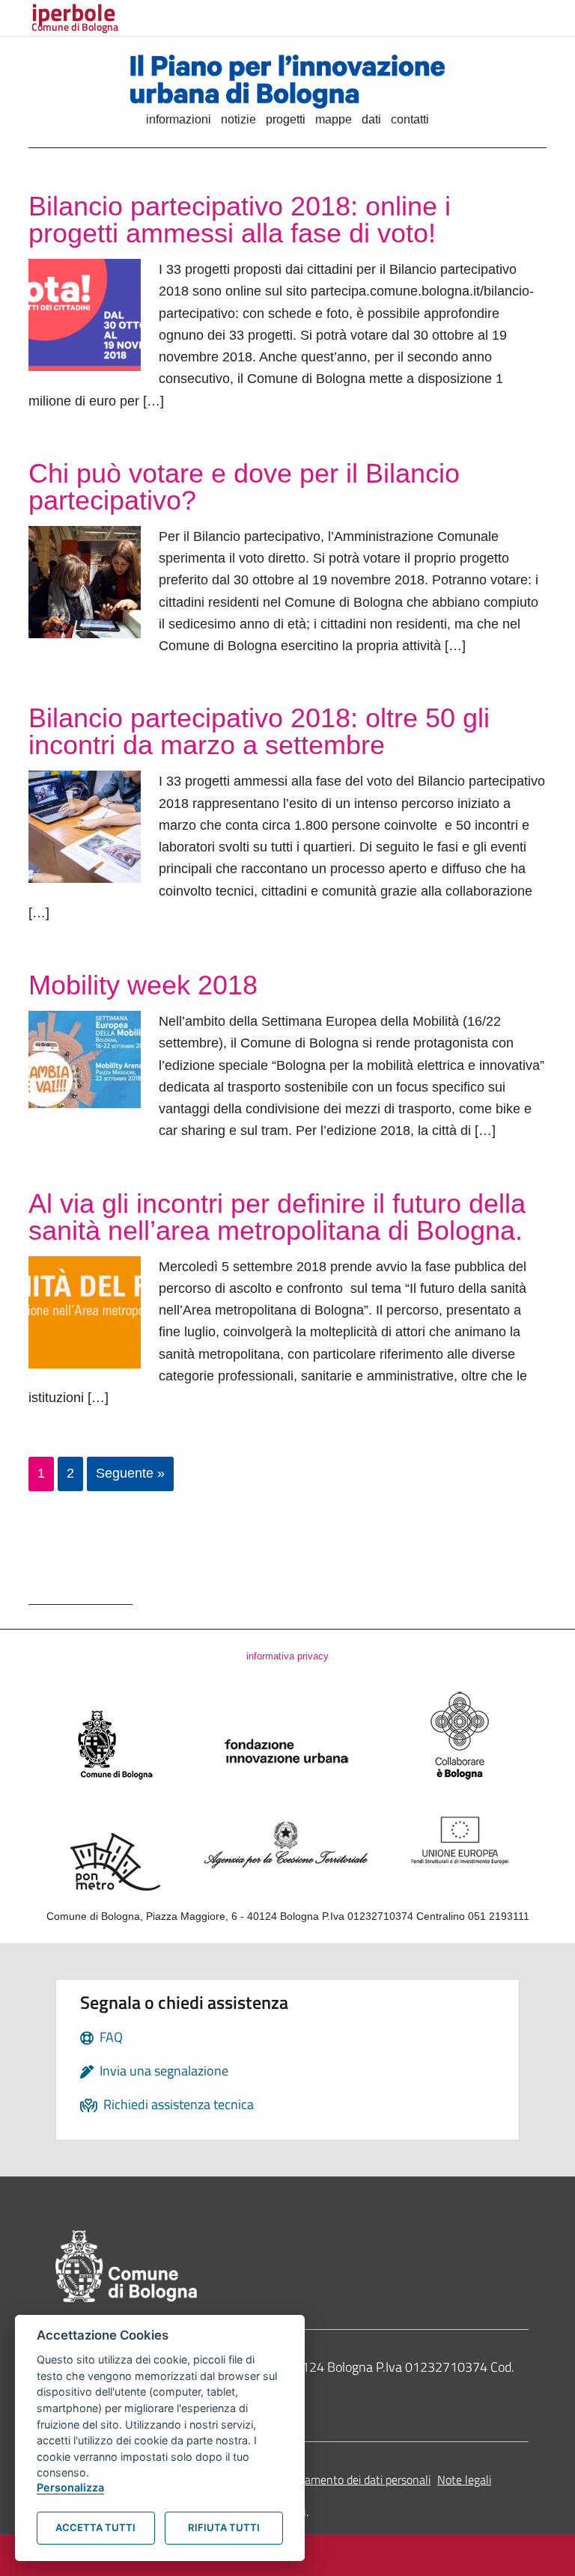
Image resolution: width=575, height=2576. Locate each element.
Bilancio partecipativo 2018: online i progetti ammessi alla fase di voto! (240, 220)
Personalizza (70, 2487)
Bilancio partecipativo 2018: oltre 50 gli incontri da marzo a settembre (259, 731)
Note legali (464, 2479)
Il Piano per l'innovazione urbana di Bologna (287, 82)
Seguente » (130, 1473)
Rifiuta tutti (224, 2527)
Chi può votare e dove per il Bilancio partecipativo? (244, 487)
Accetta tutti (95, 2527)
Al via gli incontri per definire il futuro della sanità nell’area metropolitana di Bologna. (279, 1217)
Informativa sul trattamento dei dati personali (317, 2479)
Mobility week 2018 (143, 985)
